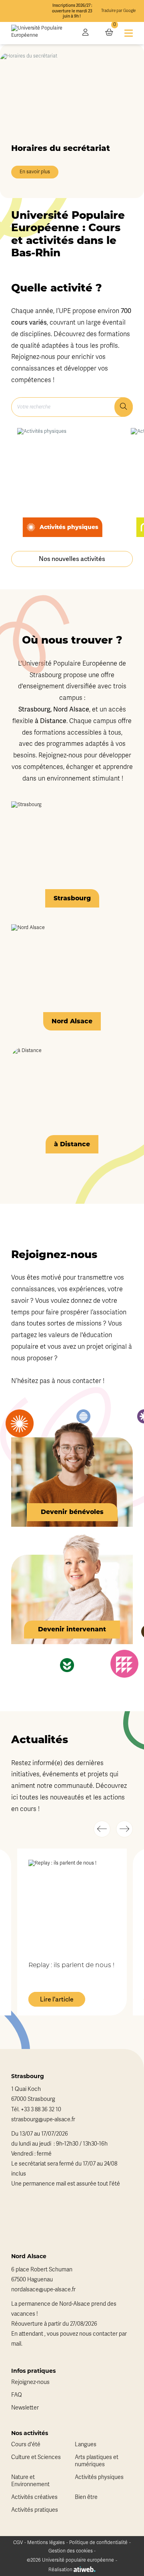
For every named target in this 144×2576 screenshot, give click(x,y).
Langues (86, 2444)
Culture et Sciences (36, 2457)
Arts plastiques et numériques (97, 2461)
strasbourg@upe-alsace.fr (43, 2119)
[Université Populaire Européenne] (41, 33)
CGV (18, 2542)
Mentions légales (46, 2542)
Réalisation (61, 2570)
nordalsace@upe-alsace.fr (43, 2290)
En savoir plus (35, 172)
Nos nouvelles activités (72, 559)
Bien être (86, 2497)
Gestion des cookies (71, 2551)
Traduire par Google (118, 11)
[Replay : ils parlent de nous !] (72, 1904)
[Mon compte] (85, 33)
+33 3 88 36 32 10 (41, 2109)
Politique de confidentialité (98, 2542)
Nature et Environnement (30, 2481)
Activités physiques (99, 2477)
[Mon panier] (109, 33)
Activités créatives (34, 2497)
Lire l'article (57, 1999)
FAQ (17, 2395)
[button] (102, 1829)
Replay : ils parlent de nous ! (71, 1966)
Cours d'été (26, 2444)
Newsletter (25, 2408)
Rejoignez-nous (30, 2382)
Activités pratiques (35, 2510)
